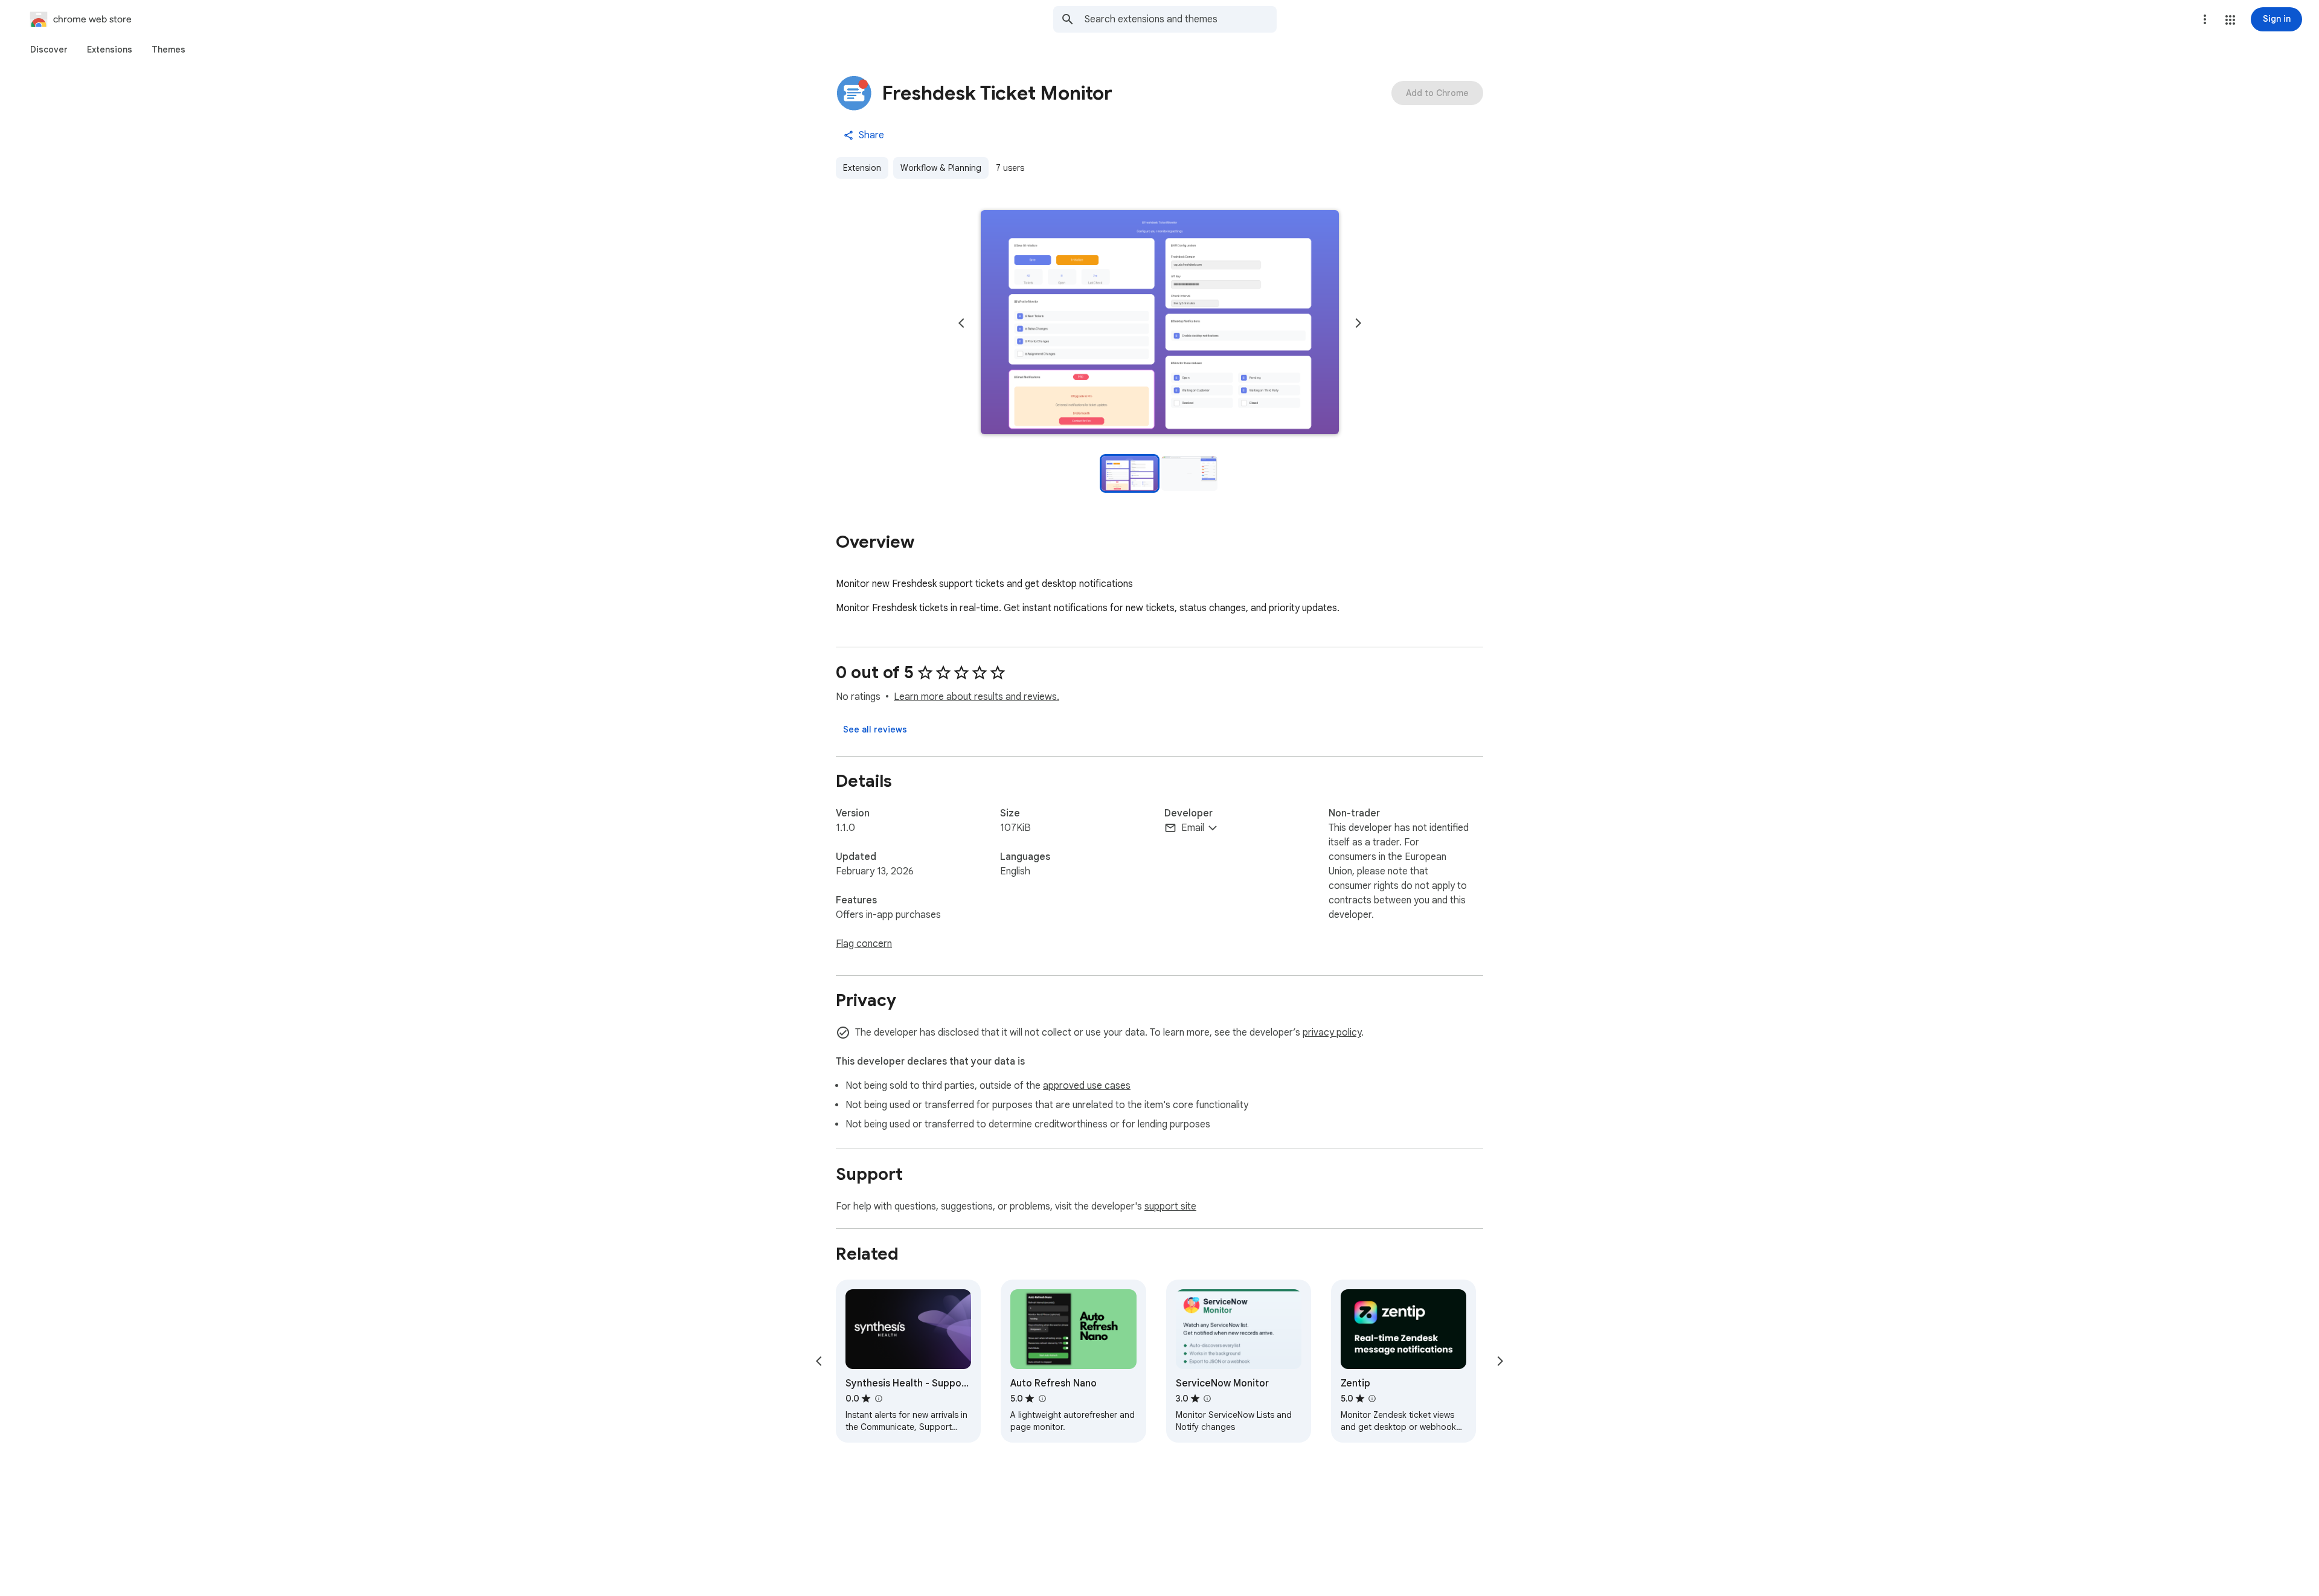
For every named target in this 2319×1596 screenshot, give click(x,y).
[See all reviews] (875, 729)
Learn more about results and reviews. (977, 697)
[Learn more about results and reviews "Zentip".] (1372, 1399)
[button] (2230, 20)
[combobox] (1181, 19)
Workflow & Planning (941, 168)
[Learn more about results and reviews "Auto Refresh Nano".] (1042, 1399)
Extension (862, 168)
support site (1170, 1207)
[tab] (49, 50)
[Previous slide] (961, 323)
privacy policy (1332, 1033)
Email (1193, 828)
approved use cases (1087, 1086)
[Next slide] (1358, 323)
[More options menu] (2205, 19)
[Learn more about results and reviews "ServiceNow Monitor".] (1207, 1399)
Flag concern (864, 944)
